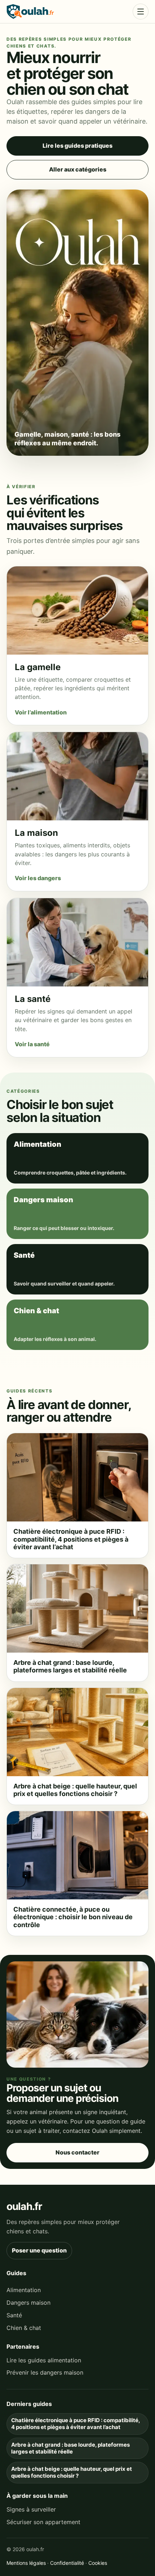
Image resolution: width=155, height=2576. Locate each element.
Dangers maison (28, 2303)
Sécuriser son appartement (43, 2522)
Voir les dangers (38, 878)
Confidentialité (67, 2563)
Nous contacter (77, 2152)
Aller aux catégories (78, 169)
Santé (14, 2315)
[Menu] (141, 12)
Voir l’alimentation (41, 712)
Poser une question (39, 2250)
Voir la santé (32, 1044)
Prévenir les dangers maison (45, 2372)
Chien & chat (24, 2328)
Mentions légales (26, 2563)
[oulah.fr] (30, 12)
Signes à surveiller (31, 2509)
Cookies (98, 2563)
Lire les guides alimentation (44, 2360)
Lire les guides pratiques (77, 146)
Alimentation (24, 2290)
